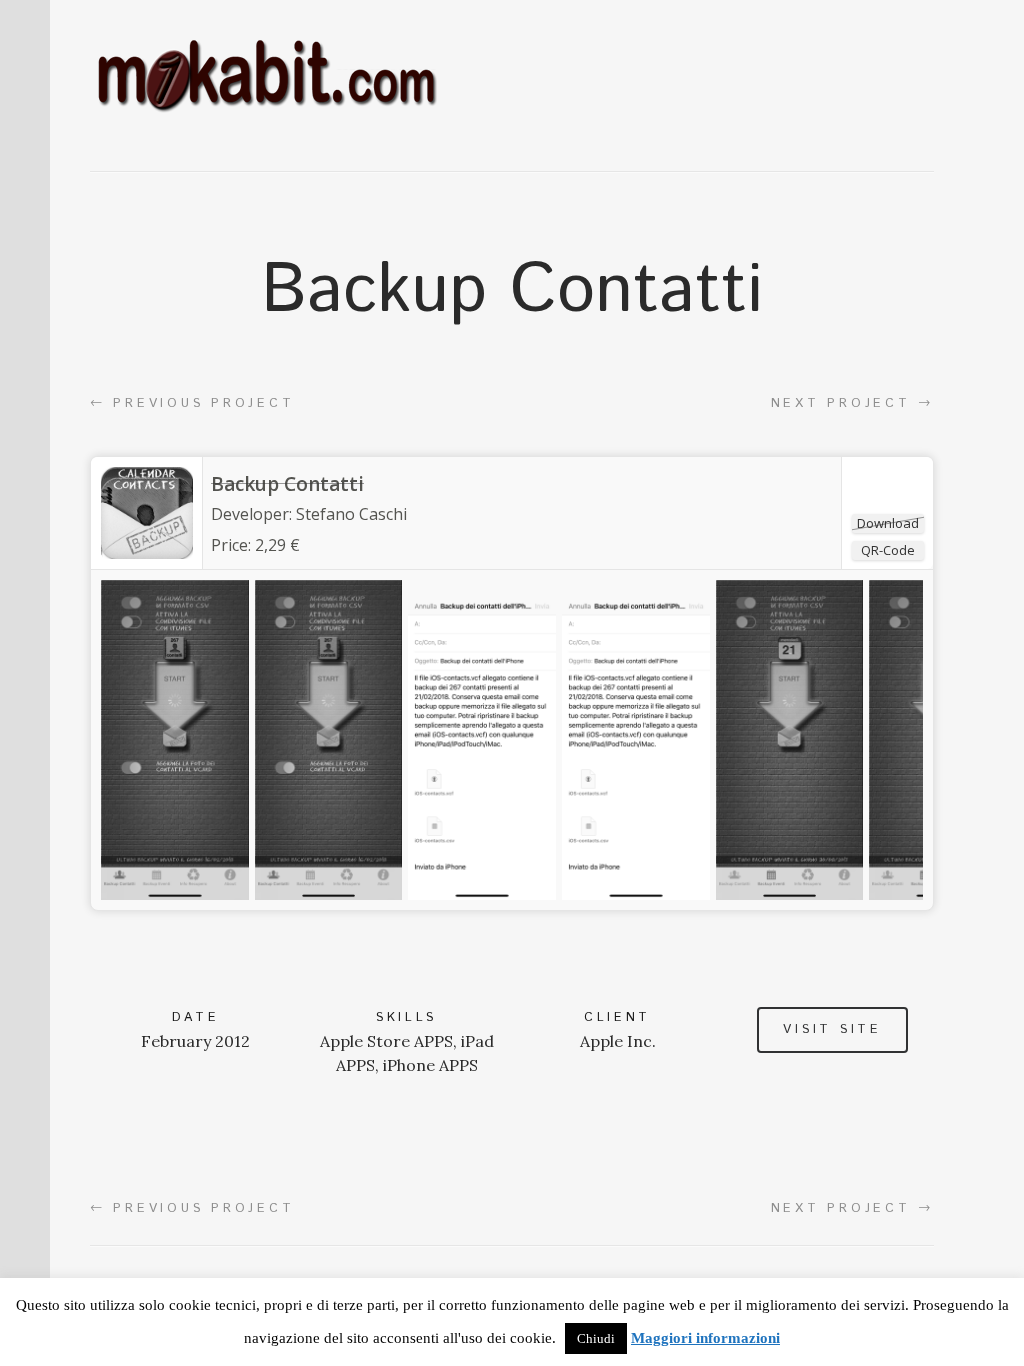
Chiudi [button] (596, 1338)
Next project (852, 403)
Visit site (832, 1029)
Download (888, 523)
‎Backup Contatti (287, 484)
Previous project (192, 403)
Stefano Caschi (351, 514)
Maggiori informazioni (705, 1338)
